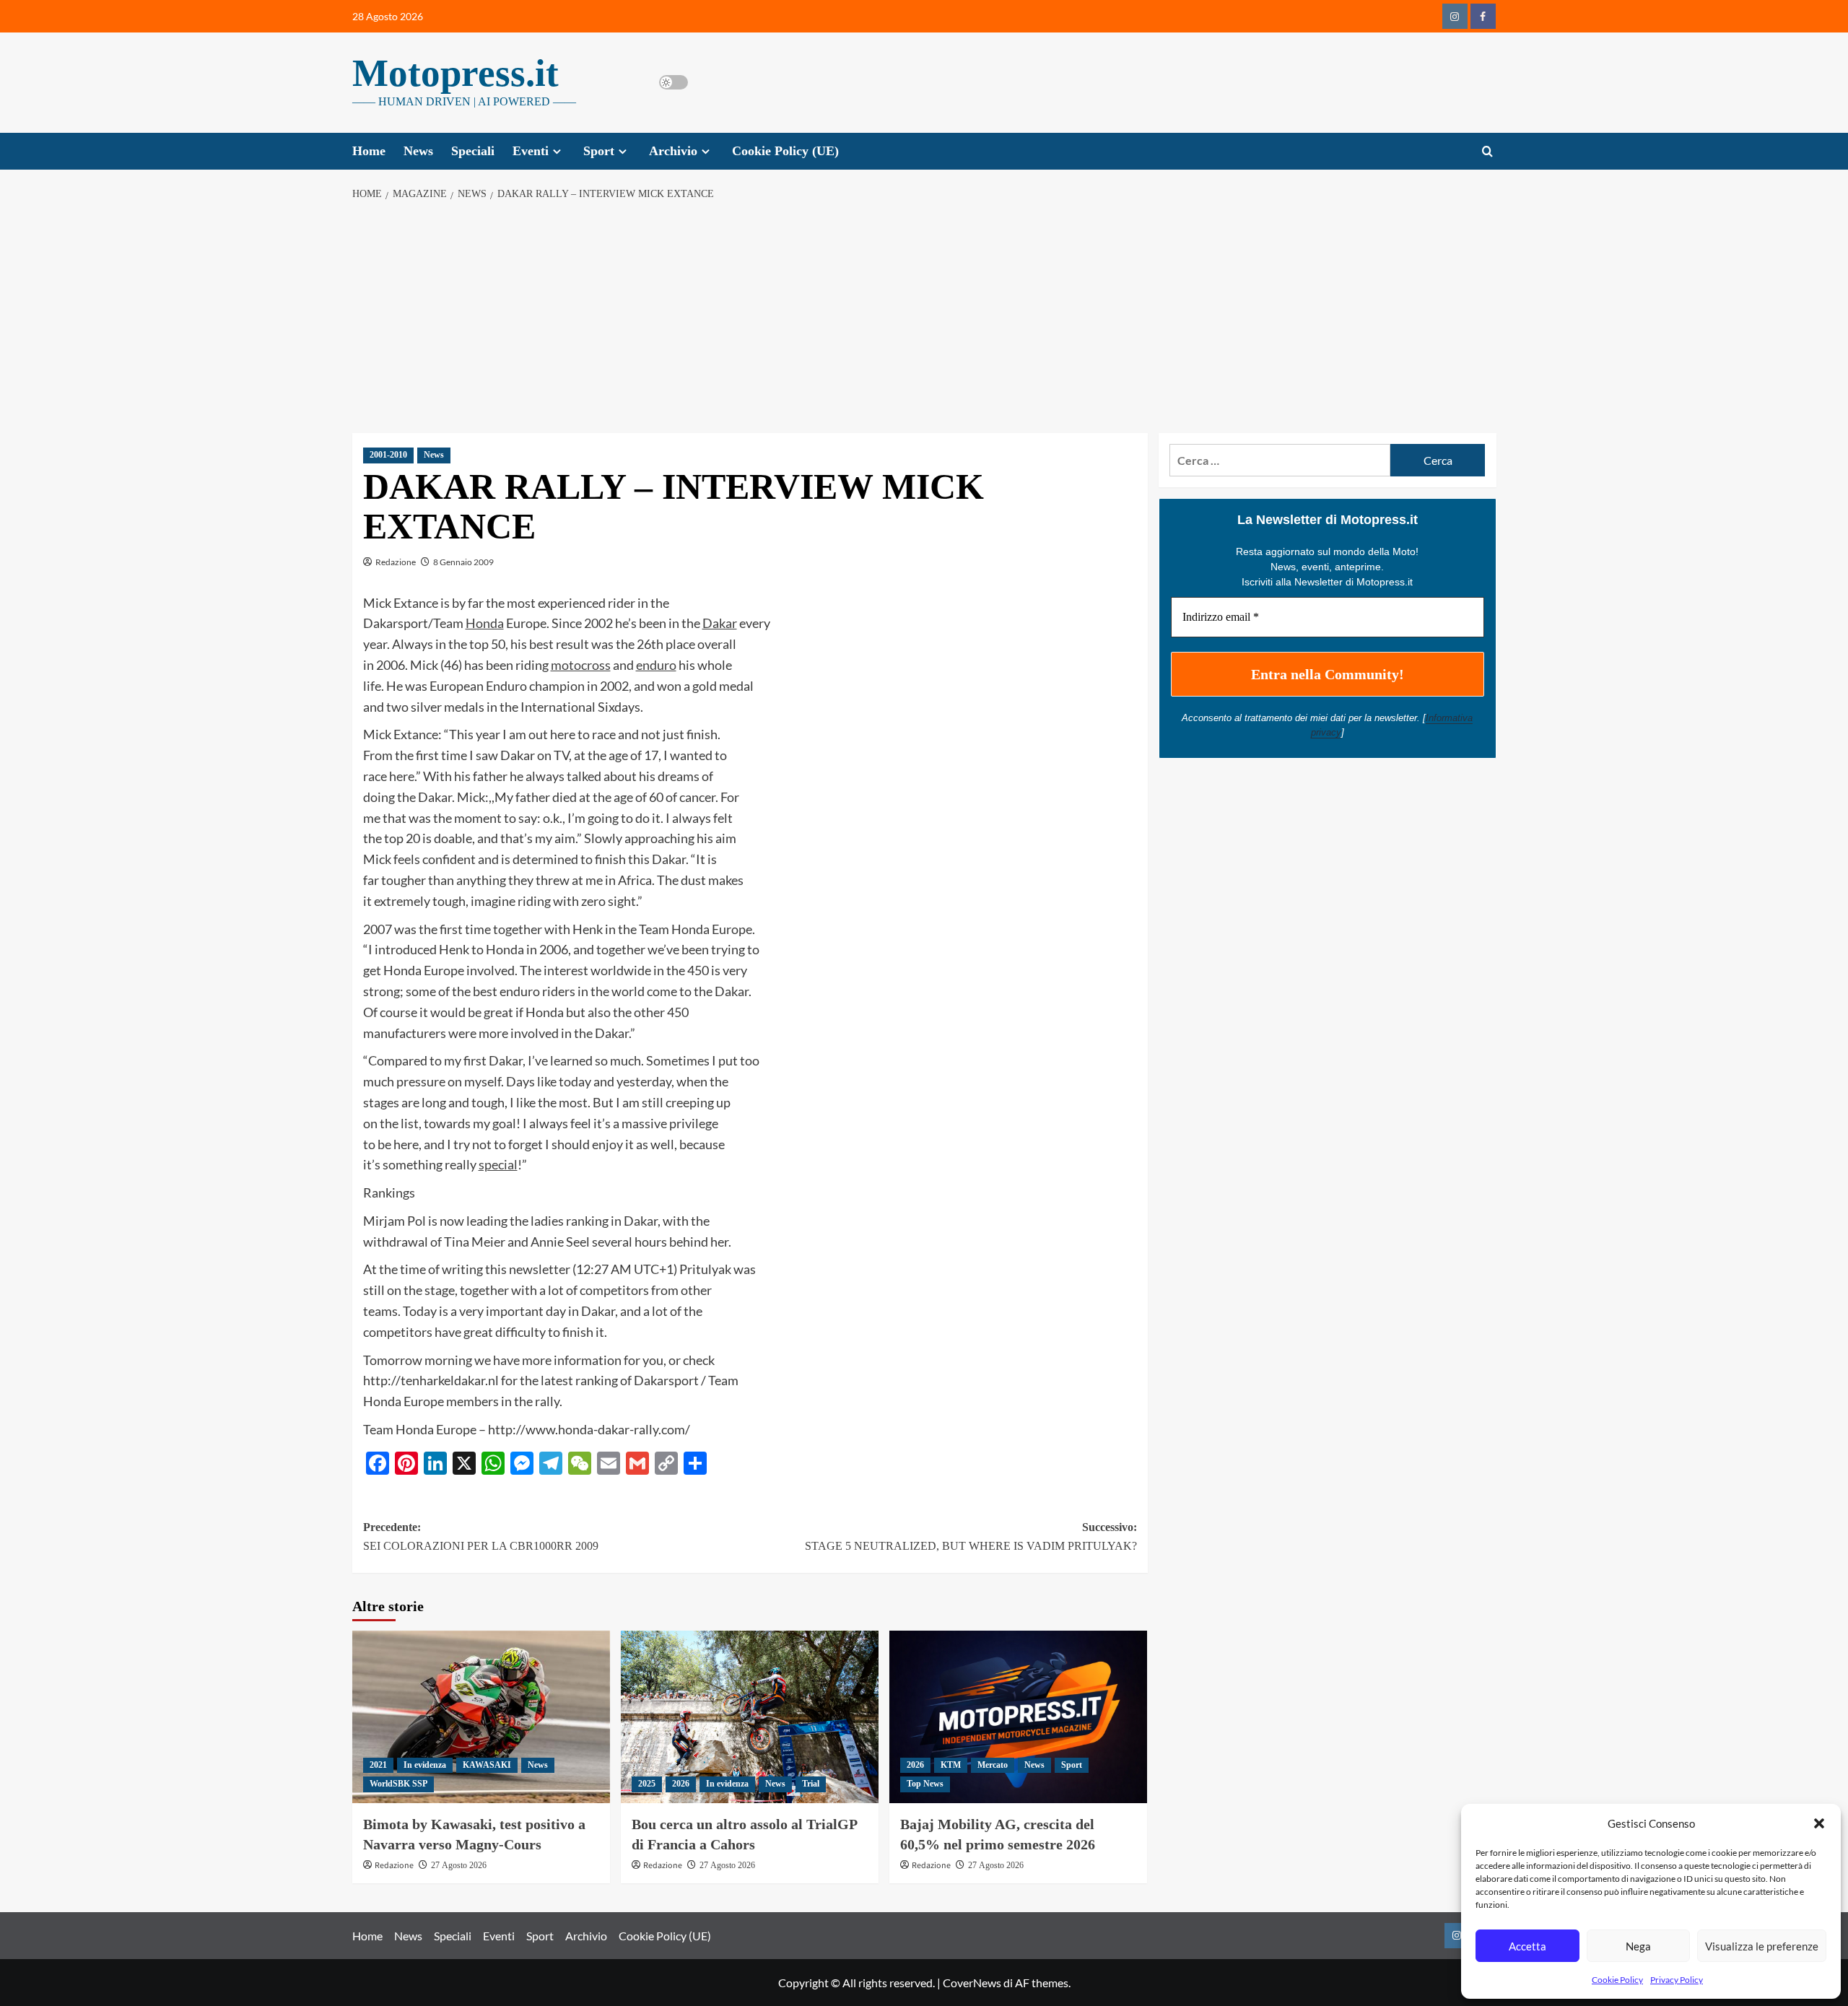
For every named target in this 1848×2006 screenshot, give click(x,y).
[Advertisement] (924, 318)
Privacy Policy (1677, 1980)
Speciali (473, 151)
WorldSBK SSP (398, 1784)
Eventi (531, 151)
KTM (951, 1765)
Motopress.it (456, 73)
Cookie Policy (1617, 1980)
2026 (681, 1784)
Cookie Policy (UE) (785, 151)
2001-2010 (388, 455)
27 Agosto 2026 (459, 1865)
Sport (599, 151)
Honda (485, 623)
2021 (378, 1765)
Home (369, 151)
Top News (925, 1784)
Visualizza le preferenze (1762, 1946)
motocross (581, 665)
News (418, 151)
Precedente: (481, 1536)
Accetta (1527, 1946)
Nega (1638, 1946)
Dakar (720, 623)
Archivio (673, 151)
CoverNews (972, 1983)
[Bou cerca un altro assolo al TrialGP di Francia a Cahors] (750, 1717)
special (498, 1164)
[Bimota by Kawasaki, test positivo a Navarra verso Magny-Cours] (481, 1717)
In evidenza (425, 1765)
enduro (656, 665)
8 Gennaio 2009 (463, 562)
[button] (1819, 1823)
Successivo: (971, 1536)
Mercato (993, 1765)
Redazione (396, 562)
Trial (811, 1784)
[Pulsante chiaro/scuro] (674, 82)
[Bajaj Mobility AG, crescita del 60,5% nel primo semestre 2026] (1018, 1717)
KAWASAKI (487, 1765)
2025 (647, 1784)
